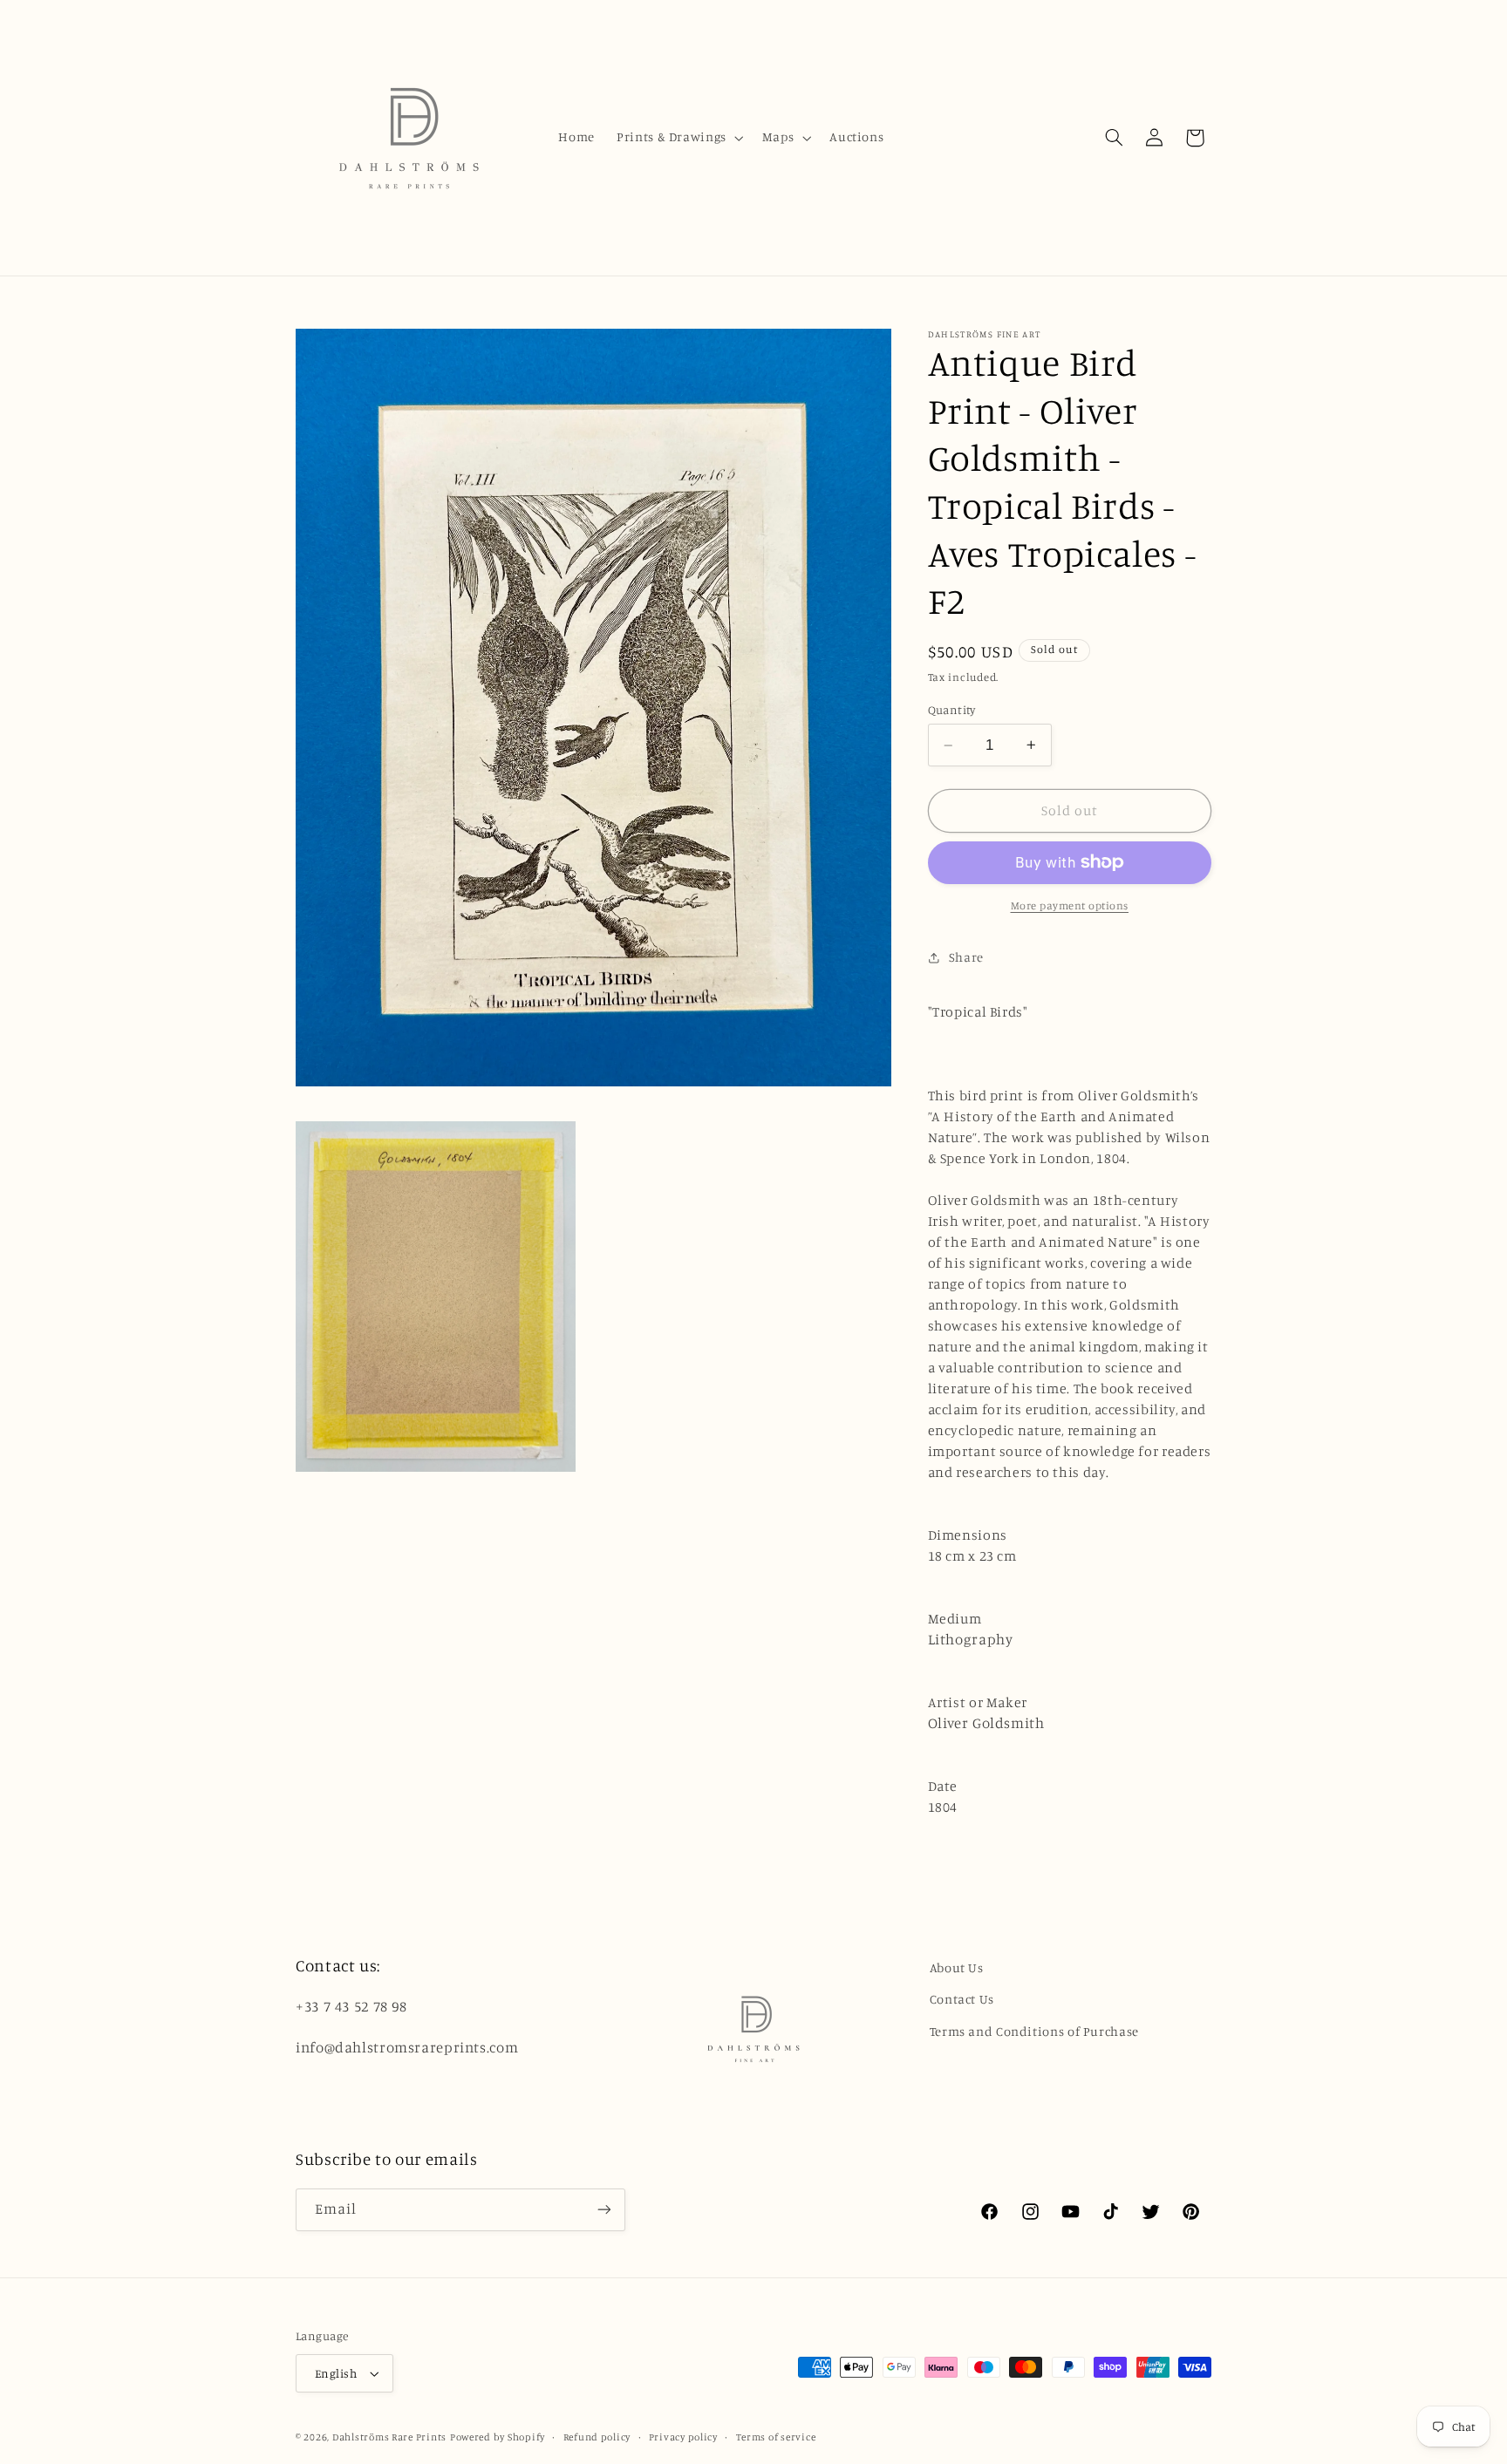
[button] (679, 138)
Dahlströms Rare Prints (389, 2437)
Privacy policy (683, 2437)
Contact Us (962, 1999)
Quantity (952, 710)
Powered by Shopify (498, 2437)
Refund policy (597, 2437)
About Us (957, 1967)
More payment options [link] (1070, 905)
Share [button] (966, 957)
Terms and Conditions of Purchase (1034, 2031)
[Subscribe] (604, 2210)
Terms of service (776, 2437)
